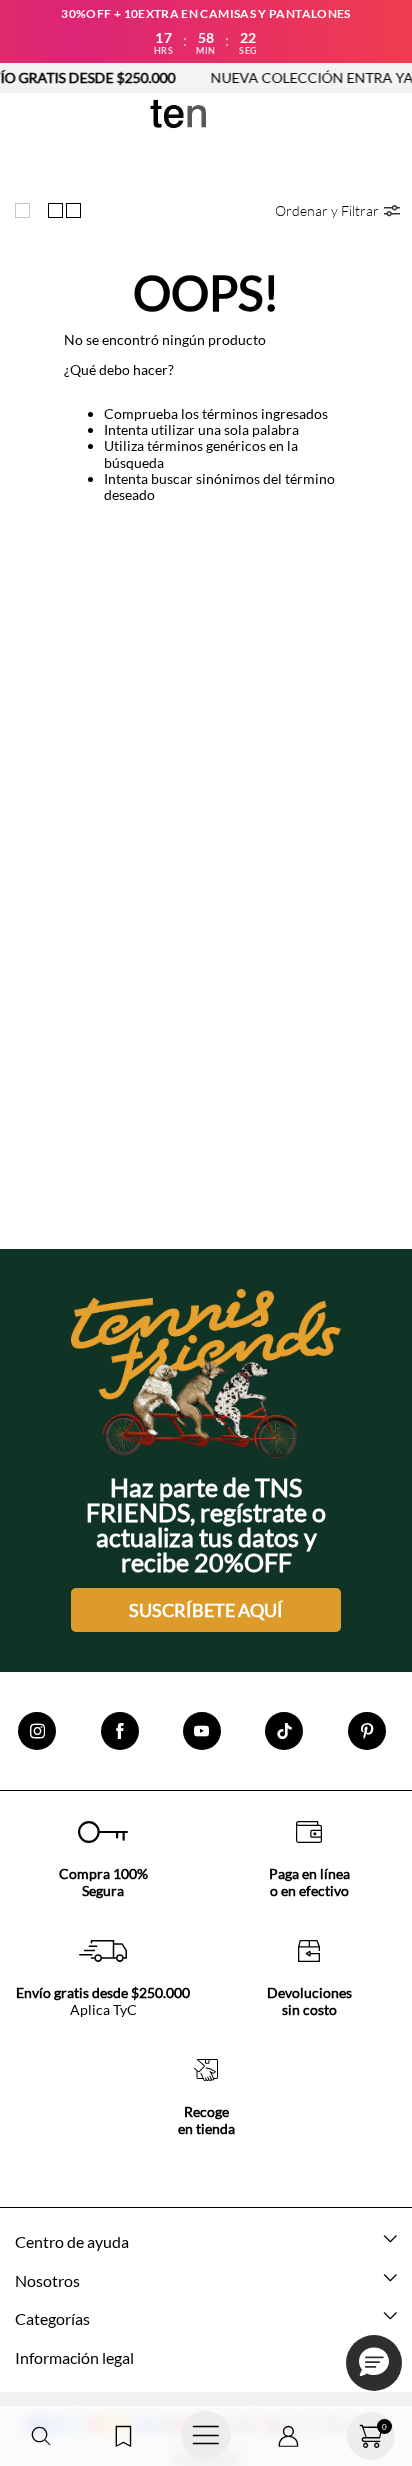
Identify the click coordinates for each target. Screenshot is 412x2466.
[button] (41, 2436)
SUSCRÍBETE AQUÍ (206, 1610)
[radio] (27, 210)
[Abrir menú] (206, 2436)
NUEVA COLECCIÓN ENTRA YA (297, 77)
